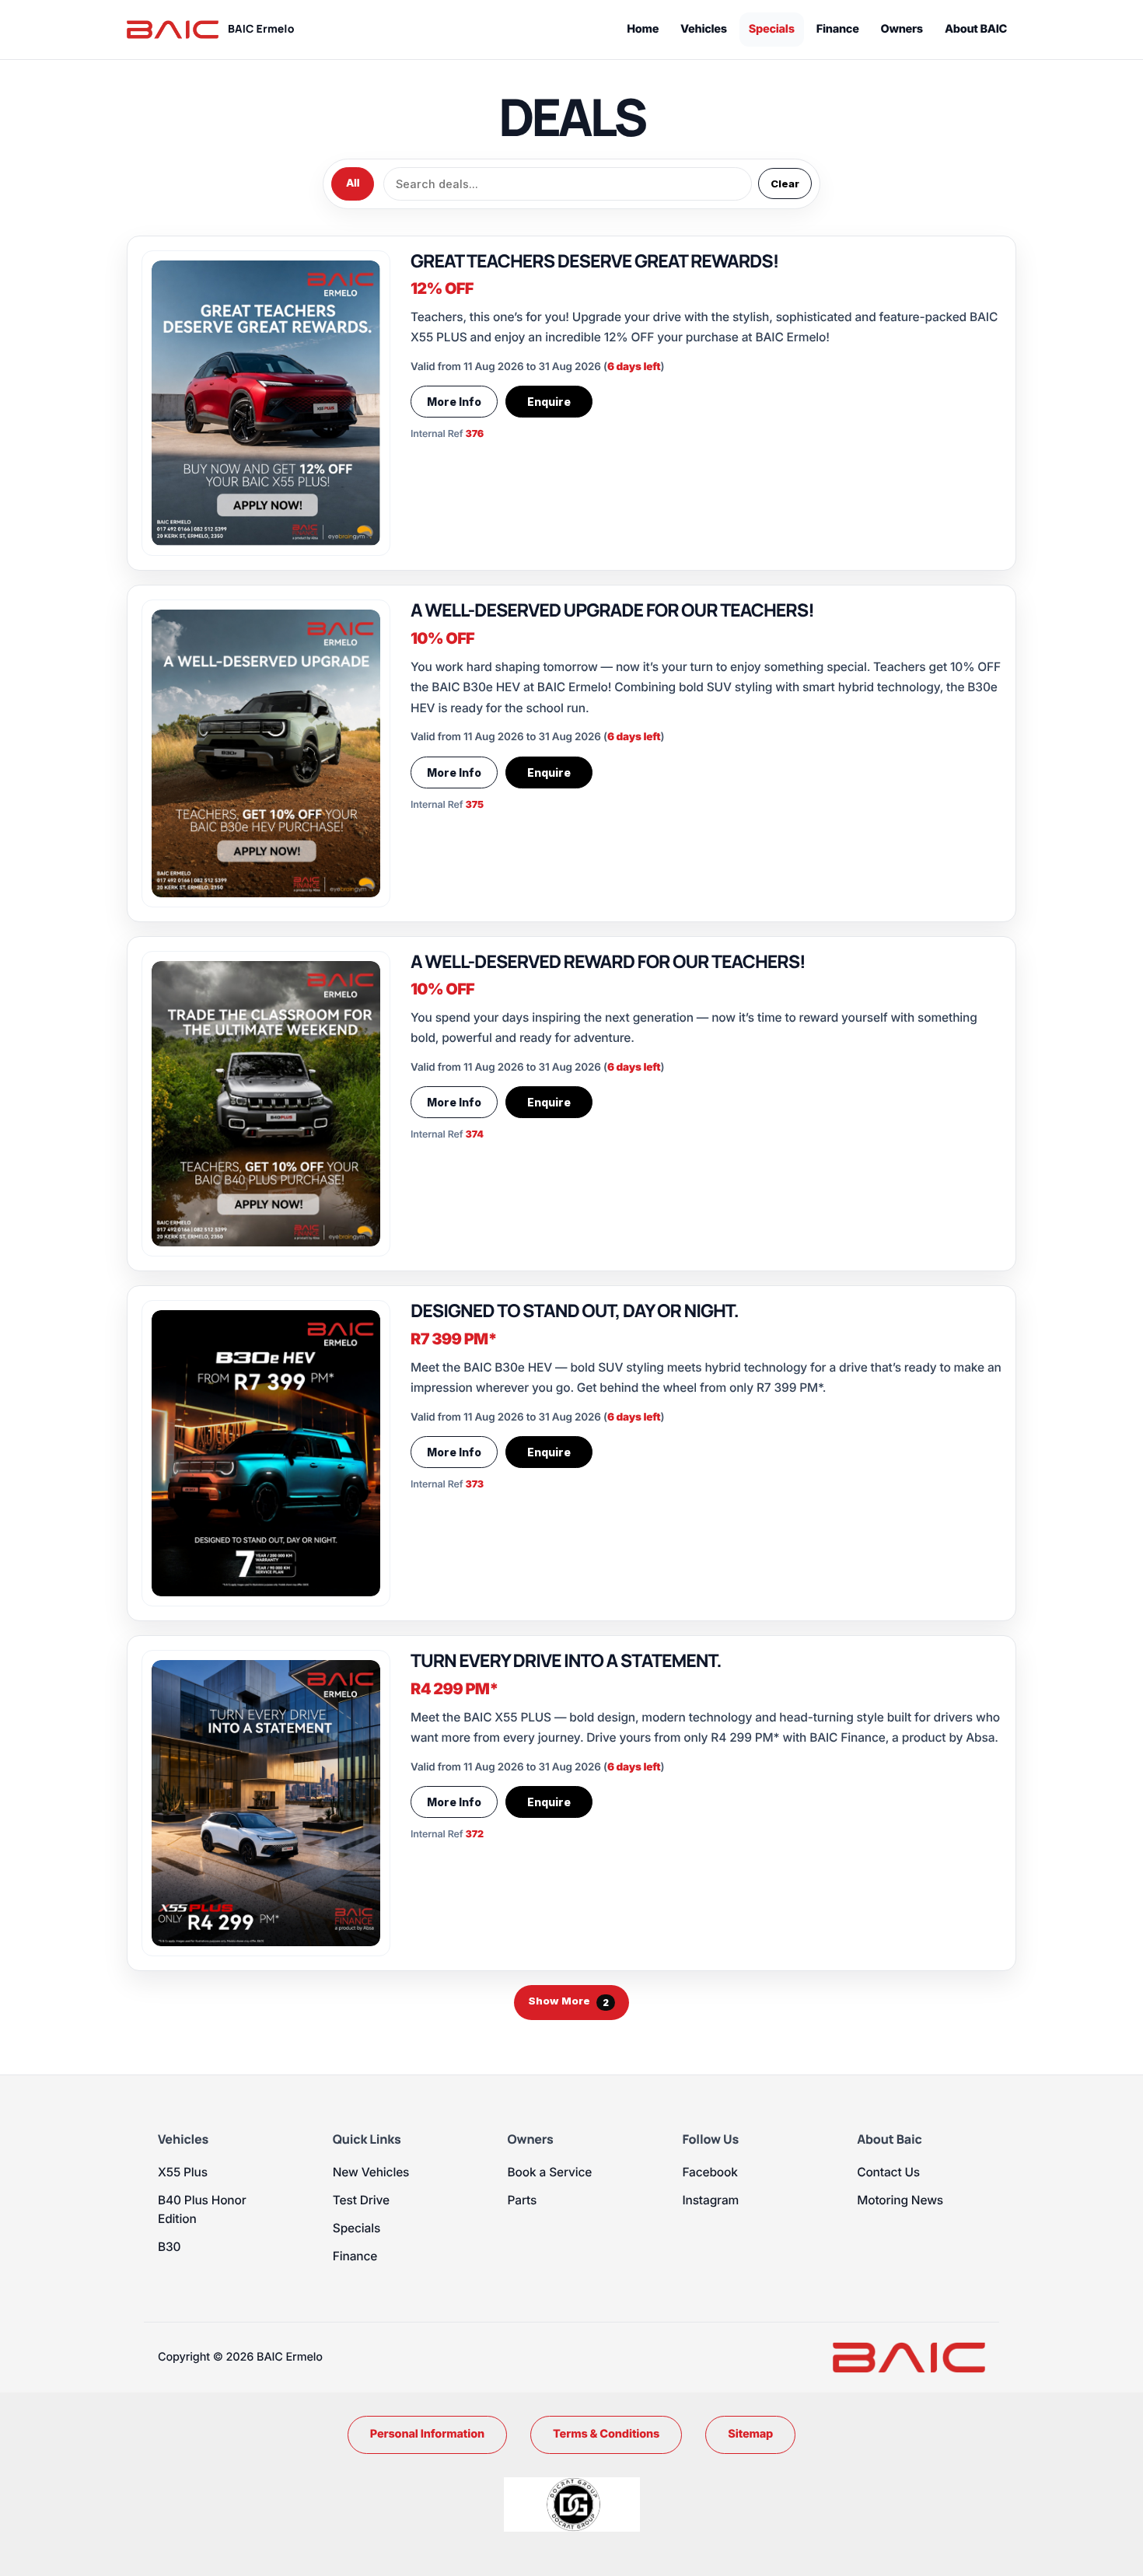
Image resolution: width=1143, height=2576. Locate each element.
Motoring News (900, 2200)
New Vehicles (371, 2172)
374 (475, 1135)
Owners (902, 29)
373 (475, 1485)
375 (475, 805)
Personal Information (427, 2434)
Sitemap (750, 2434)
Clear (785, 184)
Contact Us (888, 2172)
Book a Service (550, 2172)
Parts (523, 2200)
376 (475, 434)
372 (475, 1835)
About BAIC (976, 29)
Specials (772, 29)
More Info (454, 402)
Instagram (710, 2200)
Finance (838, 29)
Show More (568, 2001)
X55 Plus (183, 2172)
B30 (169, 2247)
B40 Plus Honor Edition (202, 2209)
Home (643, 29)
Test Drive (361, 2200)
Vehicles (704, 29)
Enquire (549, 402)
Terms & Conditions (606, 2434)
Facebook (710, 2172)
